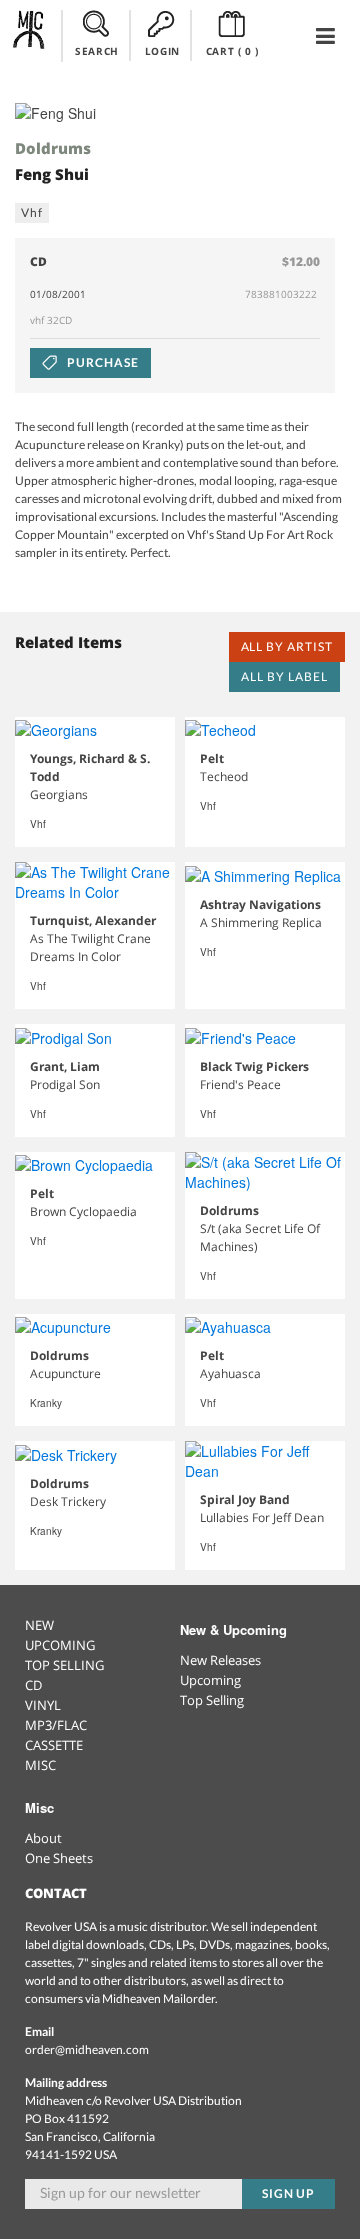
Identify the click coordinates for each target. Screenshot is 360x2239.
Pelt (212, 758)
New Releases (220, 1660)
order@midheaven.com (87, 2049)
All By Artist (287, 646)
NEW (39, 1625)
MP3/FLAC (56, 1725)
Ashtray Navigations (260, 904)
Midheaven (29, 35)
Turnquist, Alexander (93, 920)
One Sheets (59, 1858)
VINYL (43, 1705)
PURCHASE (101, 362)
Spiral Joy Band (245, 1499)
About (43, 1838)
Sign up (289, 2193)
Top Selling (212, 1700)
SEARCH (97, 51)
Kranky (46, 1403)
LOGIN (162, 51)
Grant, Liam (65, 1066)
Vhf (32, 212)
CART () (232, 51)
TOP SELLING (64, 1665)
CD (33, 1685)
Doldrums (53, 148)
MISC (40, 1765)
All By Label (284, 676)
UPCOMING (60, 1645)
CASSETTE (54, 1745)
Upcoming (210, 1680)
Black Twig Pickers (254, 1066)
